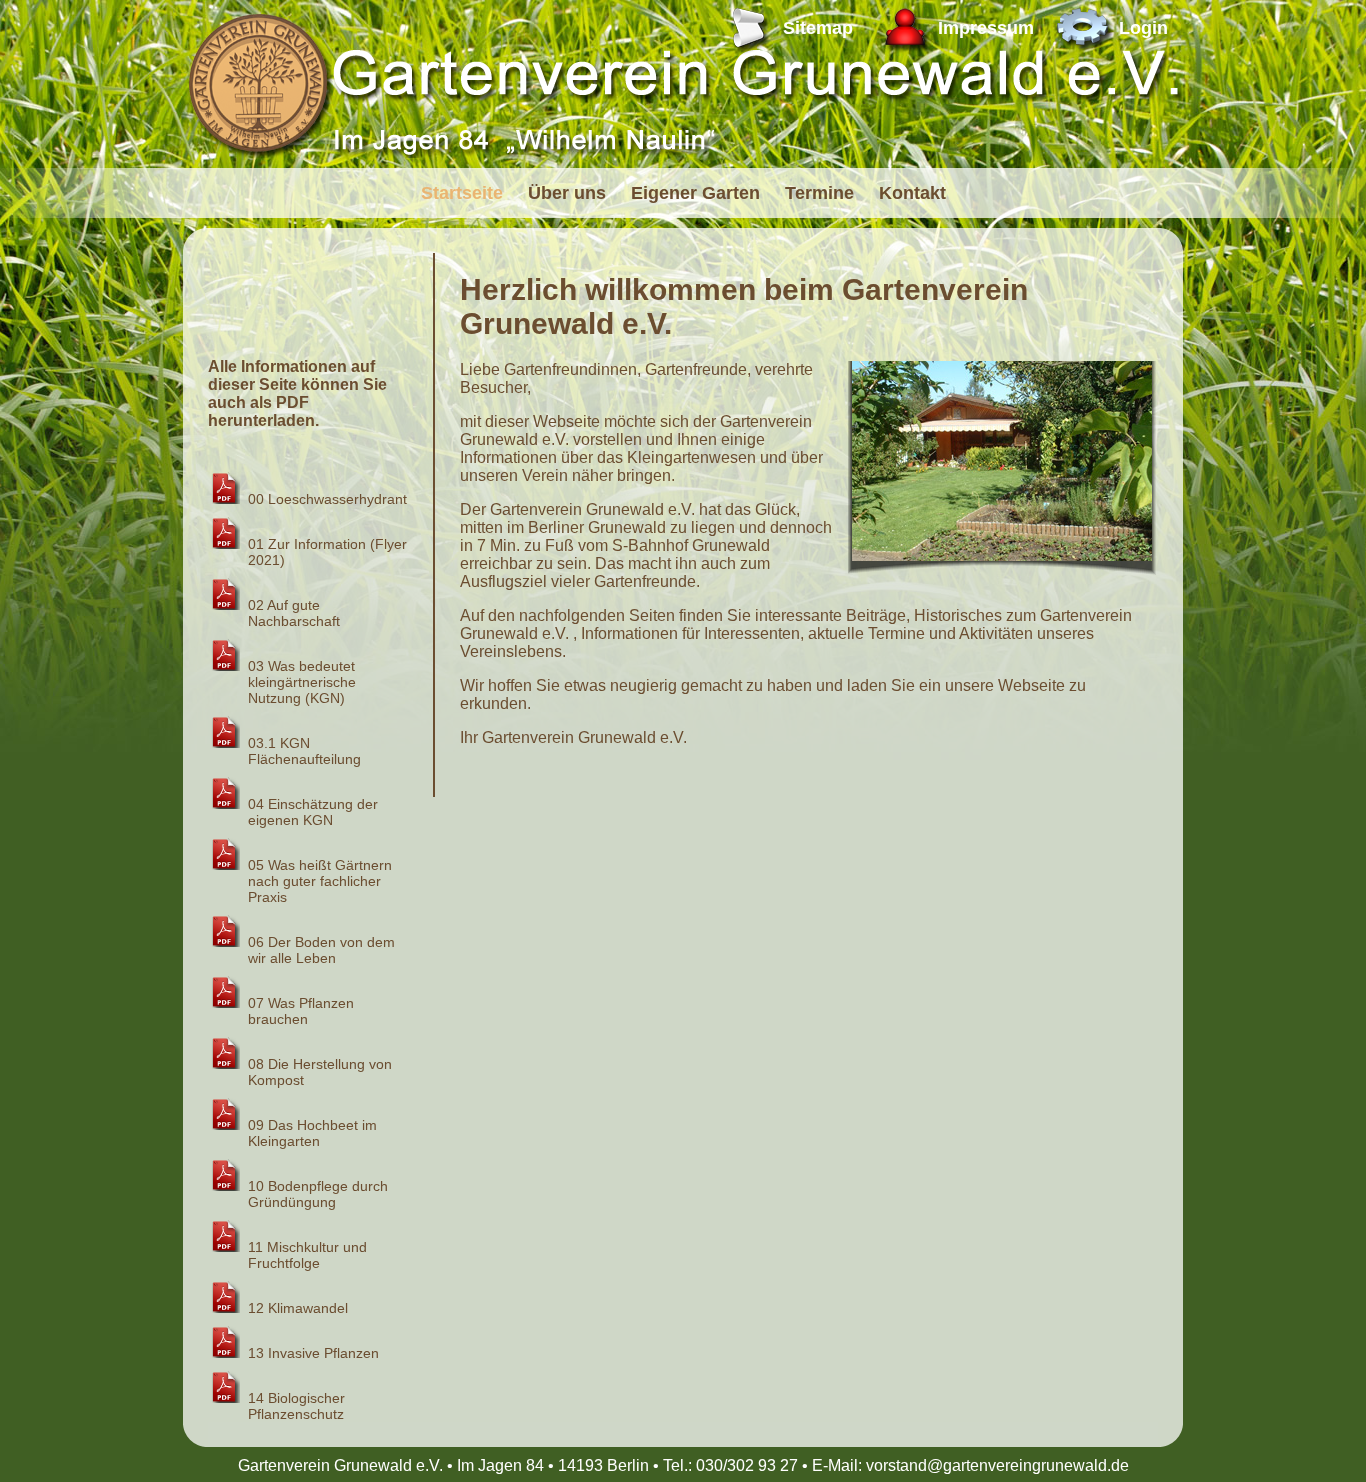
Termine (819, 193)
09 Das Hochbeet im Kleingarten (312, 1133)
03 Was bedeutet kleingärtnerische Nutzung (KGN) (302, 682)
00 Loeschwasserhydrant (327, 499)
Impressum (986, 28)
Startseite (462, 193)
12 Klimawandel (298, 1308)
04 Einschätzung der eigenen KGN (313, 812)
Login (1143, 28)
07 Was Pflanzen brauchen (301, 1011)
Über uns (567, 193)
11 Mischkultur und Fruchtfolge (307, 1255)
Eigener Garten (695, 193)
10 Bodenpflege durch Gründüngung (318, 1194)
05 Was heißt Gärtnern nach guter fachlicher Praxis (320, 881)
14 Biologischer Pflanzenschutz (296, 1406)
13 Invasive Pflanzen (313, 1353)
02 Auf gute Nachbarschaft (294, 613)
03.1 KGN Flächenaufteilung (304, 751)
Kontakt (912, 193)
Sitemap (818, 28)
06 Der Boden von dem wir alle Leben (321, 950)
